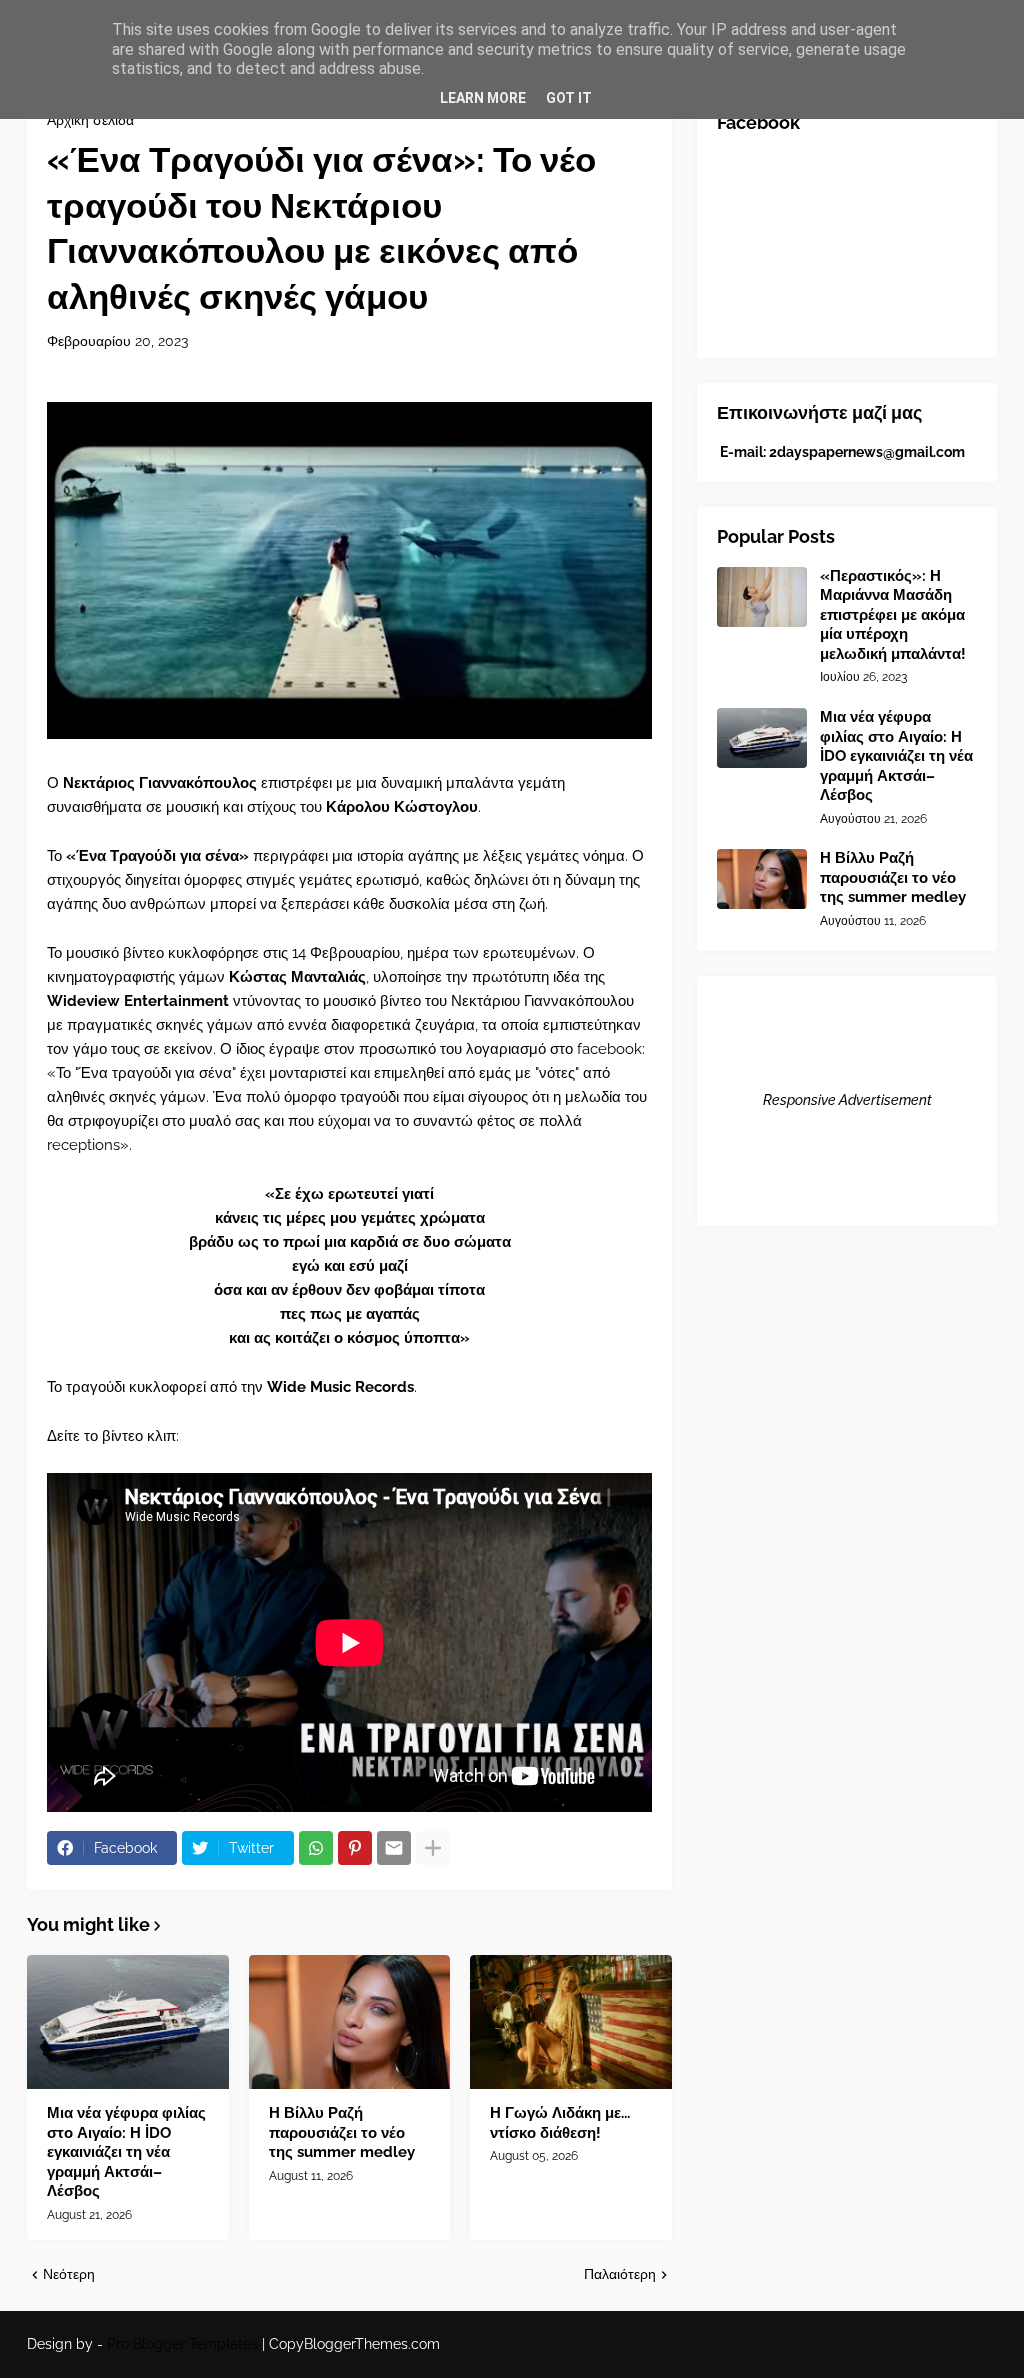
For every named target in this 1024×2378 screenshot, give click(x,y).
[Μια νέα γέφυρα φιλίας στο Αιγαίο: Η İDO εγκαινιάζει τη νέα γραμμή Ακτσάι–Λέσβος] (128, 2022)
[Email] (394, 1848)
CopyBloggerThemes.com (354, 2344)
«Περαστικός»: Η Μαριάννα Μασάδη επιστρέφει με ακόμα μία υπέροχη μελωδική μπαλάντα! (893, 615)
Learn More (483, 98)
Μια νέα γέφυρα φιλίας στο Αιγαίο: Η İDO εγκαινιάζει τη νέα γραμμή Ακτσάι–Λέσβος (126, 2152)
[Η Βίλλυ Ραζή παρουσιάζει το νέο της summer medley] (350, 2022)
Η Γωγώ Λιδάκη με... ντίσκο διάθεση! (560, 2123)
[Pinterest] (355, 1848)
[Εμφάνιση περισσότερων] (433, 1848)
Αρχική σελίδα (90, 120)
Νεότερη (69, 2274)
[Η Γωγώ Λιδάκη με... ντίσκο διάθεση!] (571, 2022)
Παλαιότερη (620, 2274)
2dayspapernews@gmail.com (867, 452)
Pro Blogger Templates (182, 2344)
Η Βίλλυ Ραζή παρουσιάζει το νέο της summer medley (342, 2132)
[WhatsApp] (316, 1848)
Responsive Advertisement (847, 1100)
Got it (569, 98)
